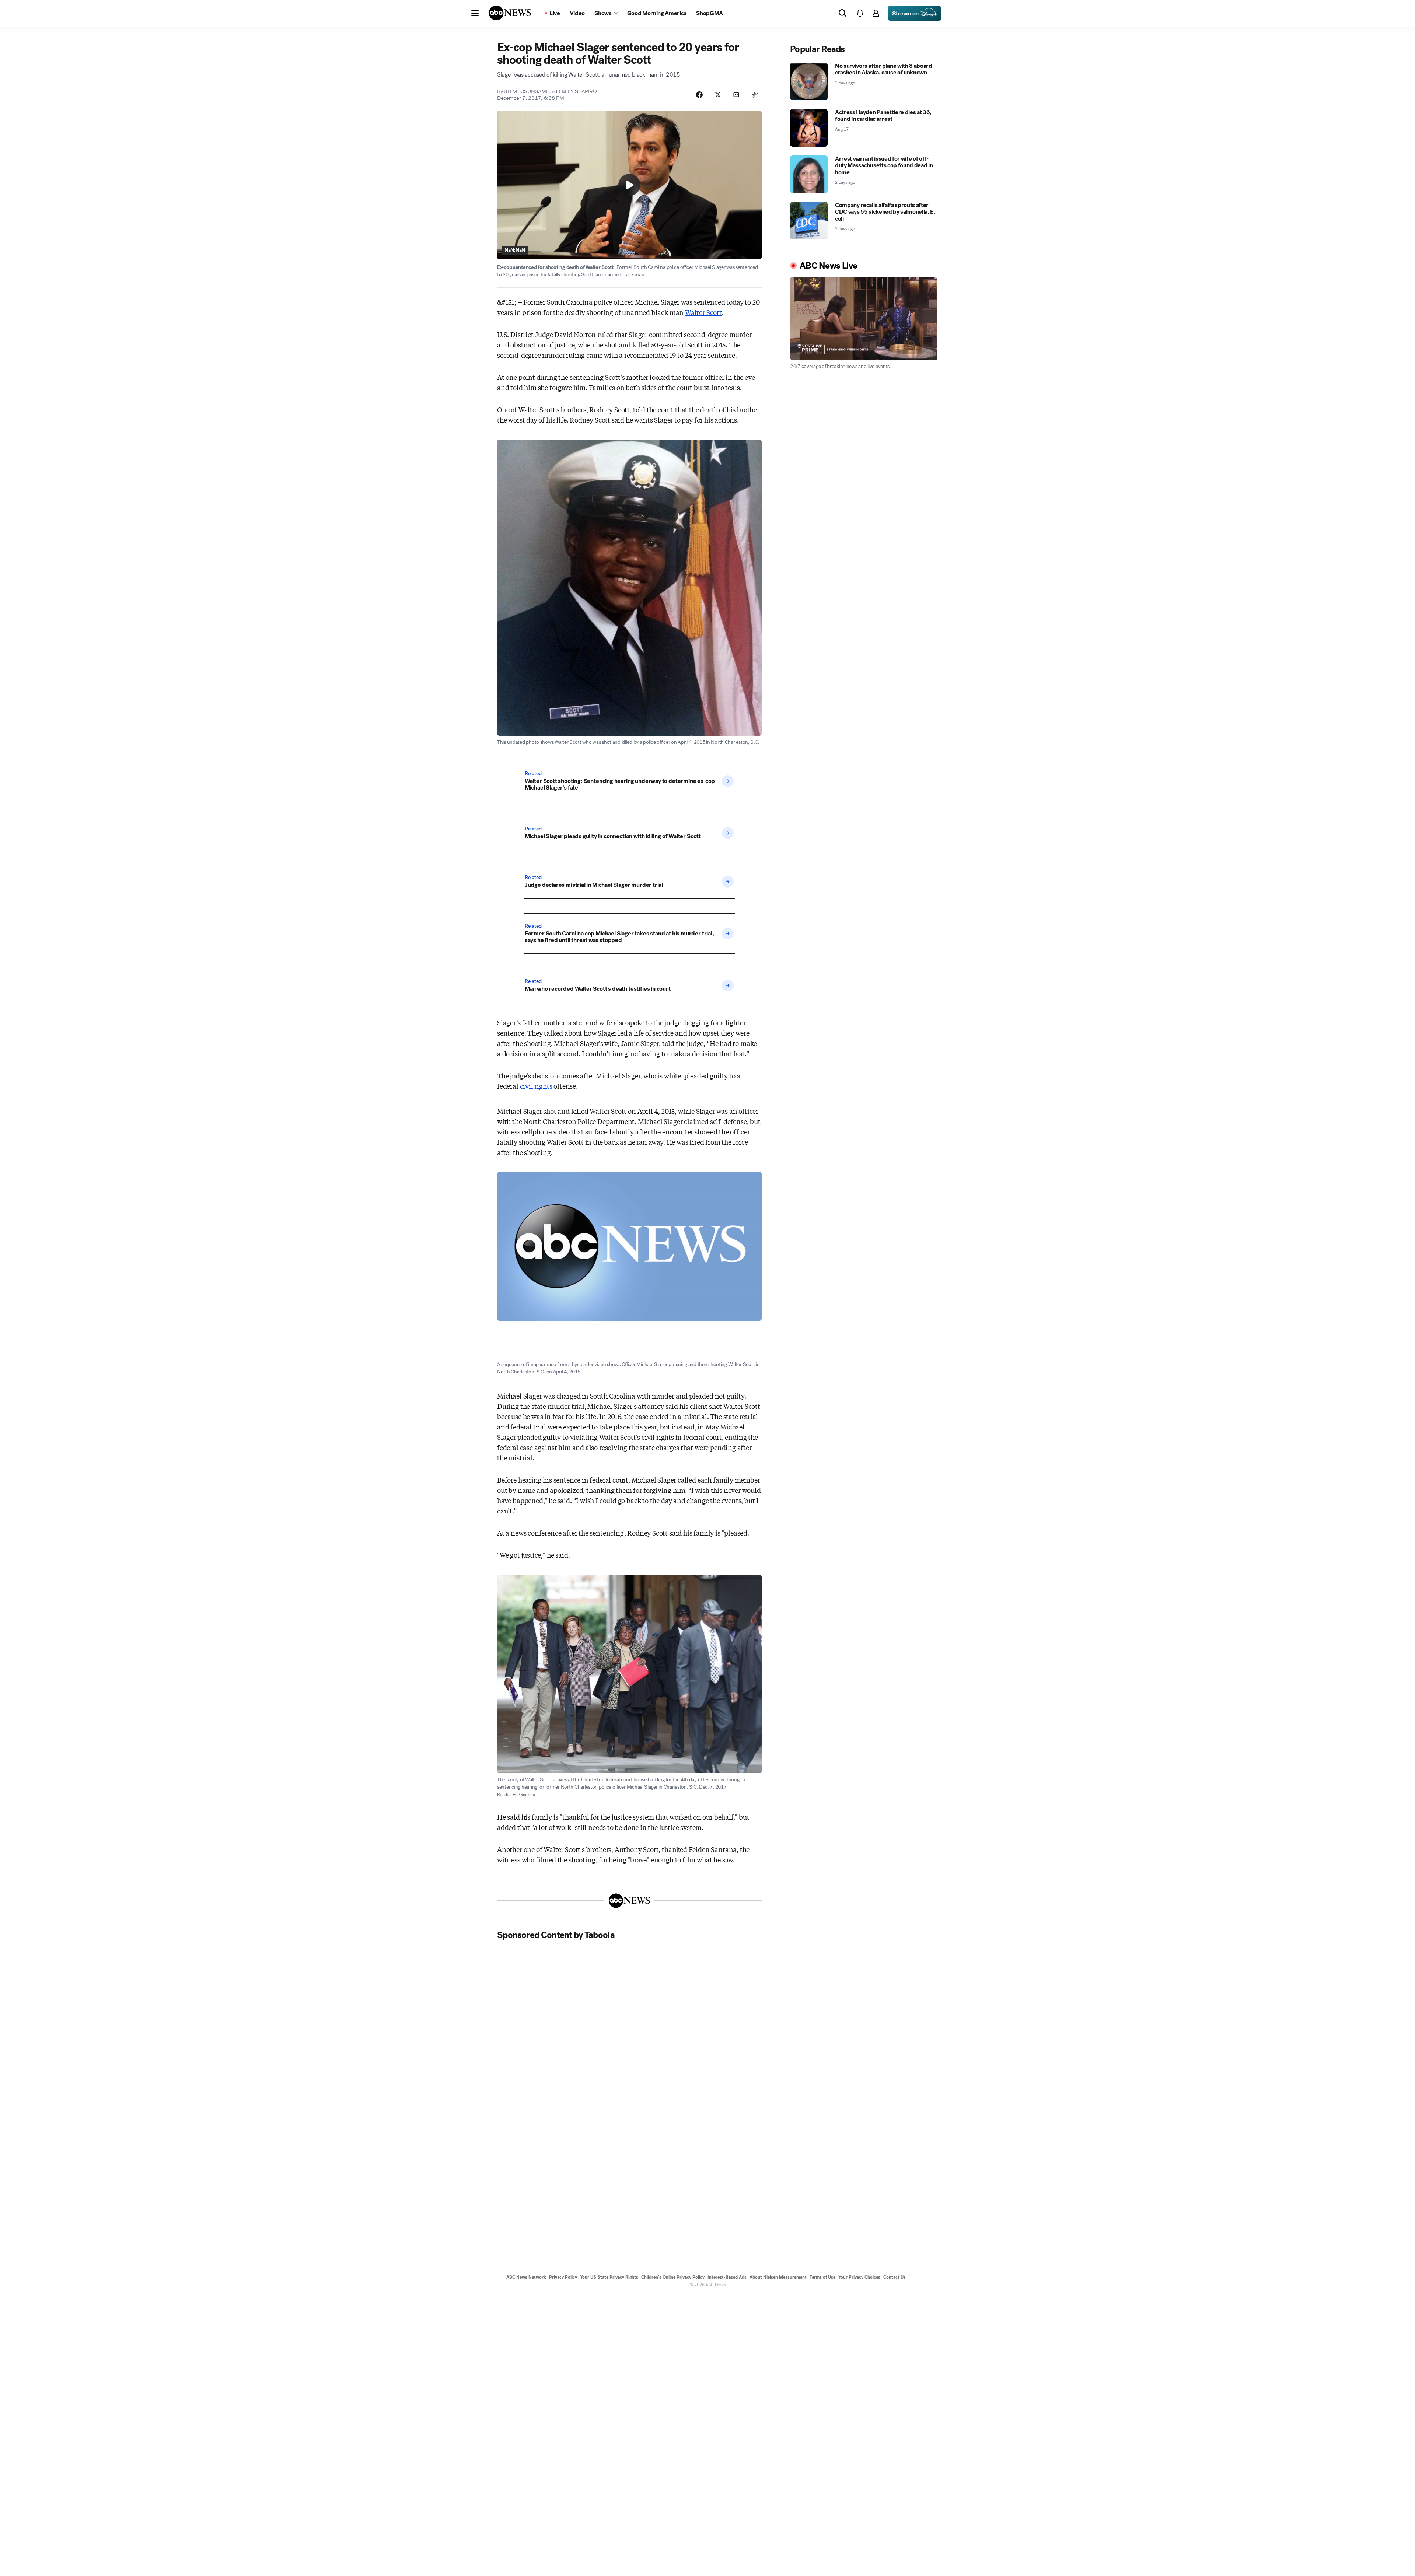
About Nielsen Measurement (778, 2277)
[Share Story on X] (718, 95)
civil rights (536, 1086)
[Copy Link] (755, 95)
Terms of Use (822, 2277)
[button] (475, 13)
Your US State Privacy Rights (609, 2277)
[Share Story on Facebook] (699, 95)
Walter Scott (703, 312)
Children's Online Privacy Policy (673, 2277)
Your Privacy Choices (859, 2277)
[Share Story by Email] (736, 95)
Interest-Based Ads (727, 2277)
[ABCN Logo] (510, 13)
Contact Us (895, 2277)
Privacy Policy (563, 2277)
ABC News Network (526, 2277)
